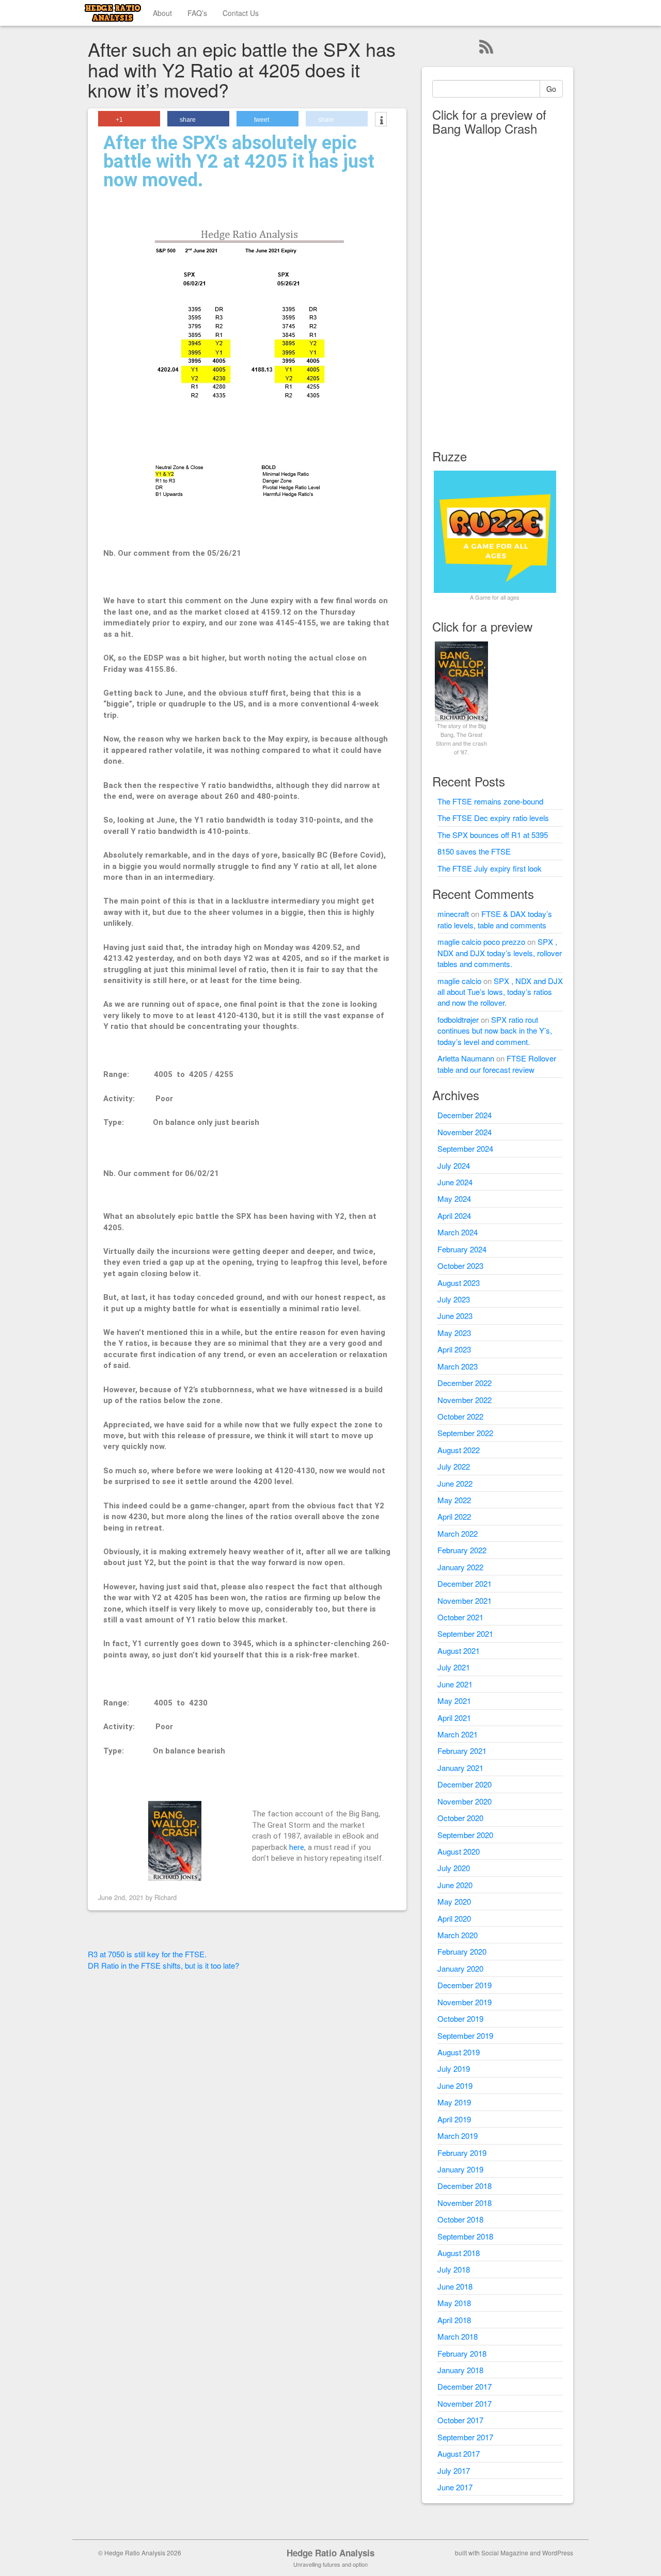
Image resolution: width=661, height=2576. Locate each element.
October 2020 (460, 1818)
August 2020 (459, 1851)
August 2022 (459, 1450)
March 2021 (458, 1734)
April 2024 (454, 1215)
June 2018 (455, 2286)
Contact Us (241, 13)
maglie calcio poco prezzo (481, 941)
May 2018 (454, 2303)
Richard (166, 1897)
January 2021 (460, 1768)
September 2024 (465, 1148)
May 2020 (454, 1901)
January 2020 (460, 1968)
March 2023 (458, 1366)
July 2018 (454, 2269)
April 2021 (454, 1718)
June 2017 (455, 2487)
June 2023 (455, 1316)
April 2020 (454, 1918)
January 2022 (460, 1567)
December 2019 (465, 1985)
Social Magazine (505, 2553)
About (162, 13)
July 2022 (454, 1466)
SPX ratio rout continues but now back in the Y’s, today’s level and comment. (495, 1031)
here (297, 1847)
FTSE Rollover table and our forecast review (497, 1064)
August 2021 (459, 1651)
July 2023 (454, 1299)
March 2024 (458, 1232)
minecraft (453, 914)
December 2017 (465, 2386)
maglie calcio (459, 981)
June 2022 (455, 1483)
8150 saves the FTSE (474, 851)
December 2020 (465, 1784)
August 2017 (459, 2453)
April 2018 (454, 2320)
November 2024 (465, 1132)
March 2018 (458, 2336)
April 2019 (454, 2119)
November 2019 (465, 2002)
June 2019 (455, 2086)
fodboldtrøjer (458, 1019)
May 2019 (454, 2102)
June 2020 (455, 1885)
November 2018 (465, 2203)
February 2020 (462, 1951)
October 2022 (460, 1416)
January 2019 (460, 2169)
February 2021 (462, 1751)
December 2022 (465, 1383)
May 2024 (454, 1198)
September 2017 (465, 2437)
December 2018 (465, 2186)
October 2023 (460, 1266)
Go (551, 89)
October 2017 (460, 2420)
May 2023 (454, 1333)
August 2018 (459, 2253)
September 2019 (465, 2035)
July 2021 (454, 1667)
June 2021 (455, 1684)
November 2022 (465, 1400)
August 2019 (459, 2052)
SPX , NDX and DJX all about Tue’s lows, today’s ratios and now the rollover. (500, 992)
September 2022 (465, 1433)
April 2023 (454, 1349)
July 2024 (454, 1165)
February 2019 (462, 2153)
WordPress (558, 2553)
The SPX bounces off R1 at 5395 (493, 835)
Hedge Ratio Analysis (330, 2553)
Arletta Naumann (466, 1058)
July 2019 (454, 2068)
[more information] (381, 120)
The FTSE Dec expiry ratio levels (493, 818)
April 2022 (454, 1516)
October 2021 (460, 1617)
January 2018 (460, 2370)
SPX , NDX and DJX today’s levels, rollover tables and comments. (500, 953)
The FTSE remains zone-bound (490, 801)
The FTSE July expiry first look (490, 868)
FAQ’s (197, 13)
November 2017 (465, 2403)
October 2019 (460, 2018)
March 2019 (458, 2136)
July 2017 (454, 2470)
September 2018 (465, 2236)
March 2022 (458, 1533)
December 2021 (465, 1583)
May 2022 (454, 1500)
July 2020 (454, 1868)
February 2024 (462, 1249)
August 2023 (459, 1283)
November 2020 (465, 1801)
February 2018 (462, 2353)
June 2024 (455, 1182)
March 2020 (458, 1935)
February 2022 (462, 1550)
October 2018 (460, 2219)
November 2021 (465, 1600)
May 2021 (454, 1701)
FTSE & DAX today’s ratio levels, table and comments (495, 919)
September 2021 (465, 1633)
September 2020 (465, 1835)
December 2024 (465, 1115)
